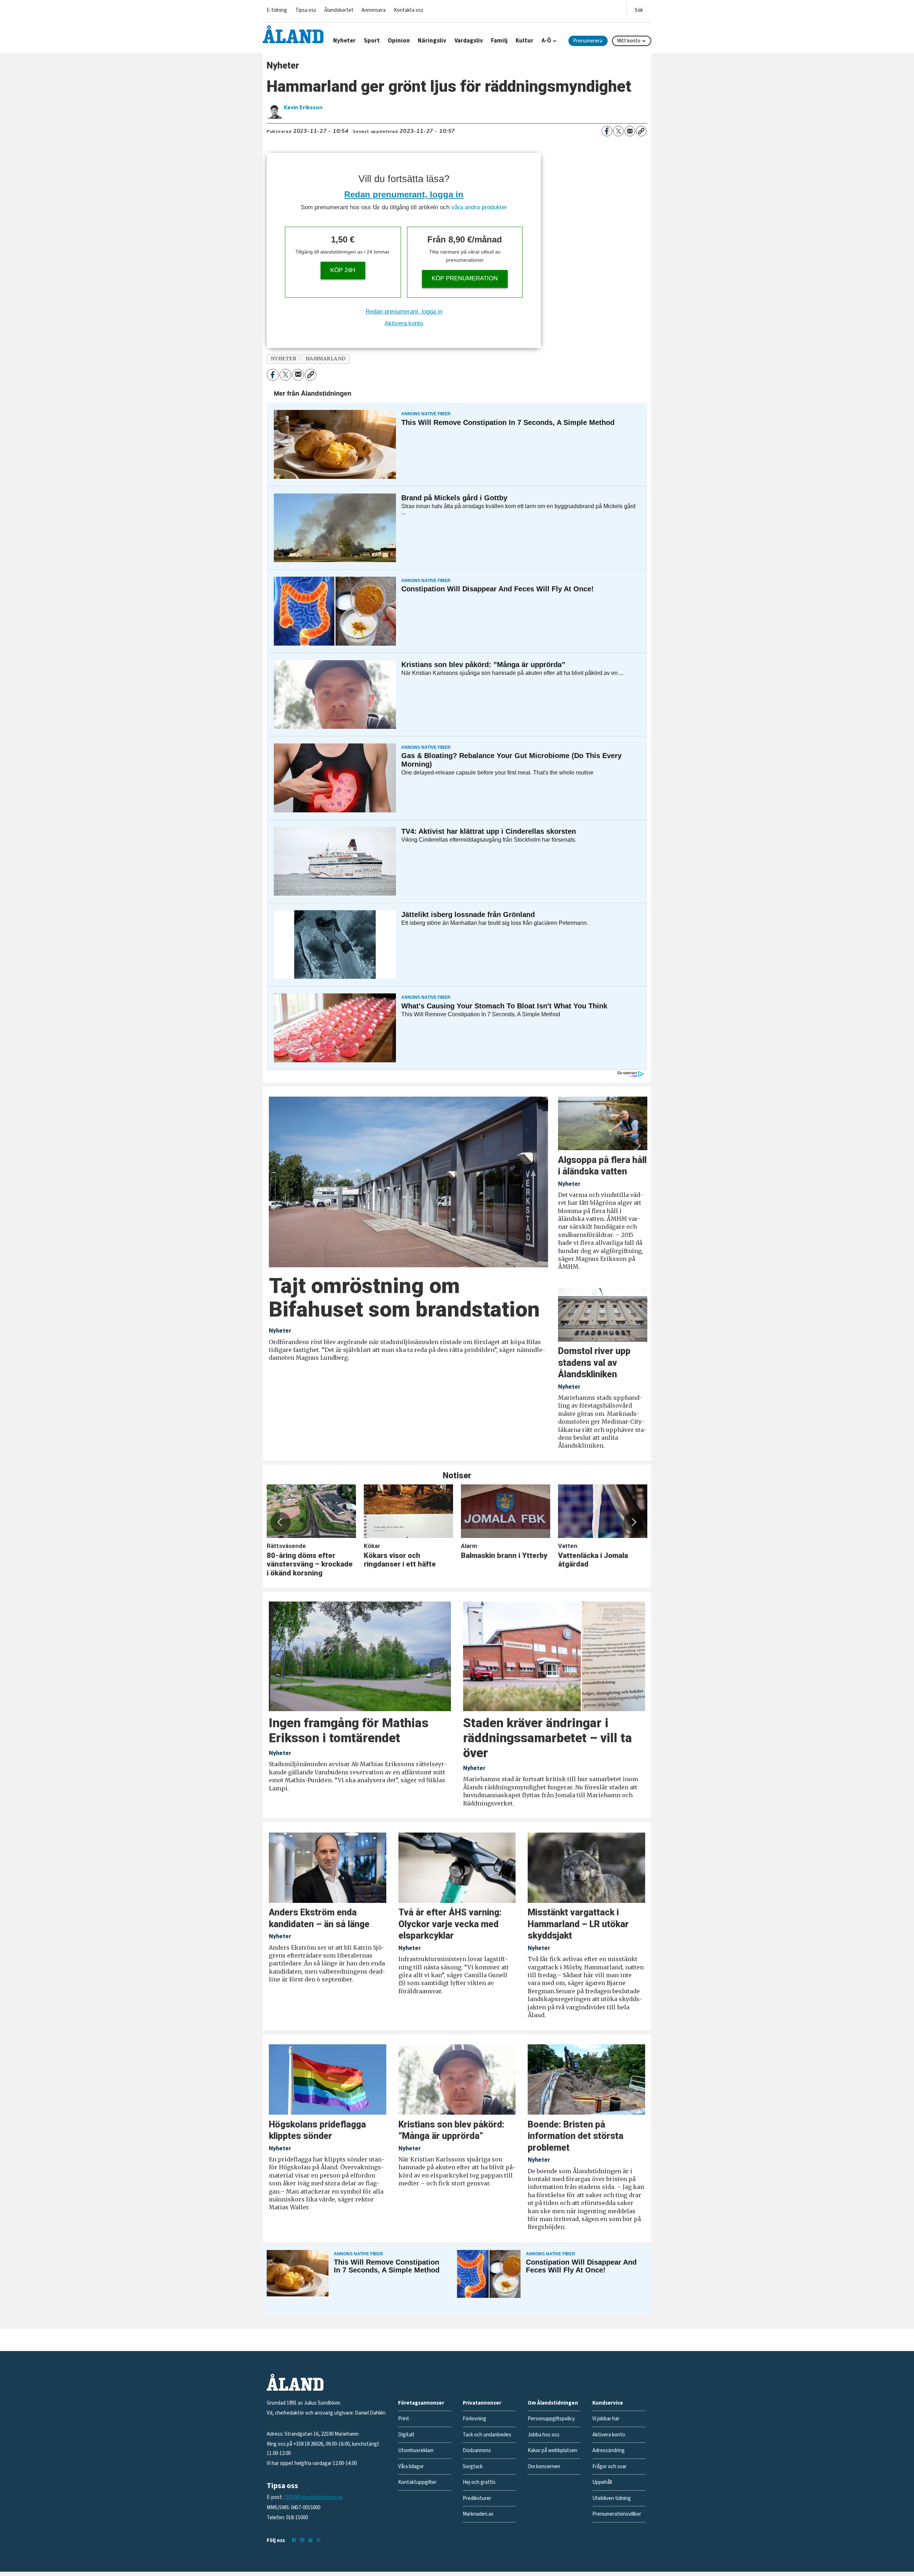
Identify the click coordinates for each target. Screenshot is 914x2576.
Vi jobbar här (606, 2419)
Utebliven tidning (612, 2498)
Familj (499, 41)
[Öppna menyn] (639, 9)
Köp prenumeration (465, 278)
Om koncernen (544, 2467)
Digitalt (406, 2435)
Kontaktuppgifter (417, 2482)
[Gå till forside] (293, 34)
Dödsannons (477, 2450)
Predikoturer (477, 2498)
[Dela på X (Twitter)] (618, 131)
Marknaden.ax (478, 2514)
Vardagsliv (469, 41)
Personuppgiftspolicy (551, 2419)
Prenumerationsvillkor (617, 2514)
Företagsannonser (421, 2403)
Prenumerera (588, 41)
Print (404, 2419)
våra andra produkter (479, 207)
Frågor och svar (609, 2467)
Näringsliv (432, 41)
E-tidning (277, 10)
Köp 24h (343, 270)
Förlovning (474, 2419)
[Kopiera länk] (641, 131)
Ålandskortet (339, 10)
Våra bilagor (411, 2467)
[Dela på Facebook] (607, 131)
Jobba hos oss (544, 2435)
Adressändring (609, 2450)
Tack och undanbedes (487, 2435)
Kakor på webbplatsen (553, 2450)
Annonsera (373, 10)
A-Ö (546, 41)
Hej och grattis (479, 2482)
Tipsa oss (306, 10)
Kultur (524, 41)
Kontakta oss (409, 10)
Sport (372, 41)
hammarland (326, 359)
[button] (280, 1522)
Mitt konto (629, 41)
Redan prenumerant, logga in (404, 194)
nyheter (284, 359)
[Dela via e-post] (630, 131)
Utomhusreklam (416, 2450)
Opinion (399, 41)
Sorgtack (473, 2467)
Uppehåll (602, 2482)
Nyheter (344, 41)
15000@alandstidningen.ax (313, 2497)
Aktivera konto (404, 323)
